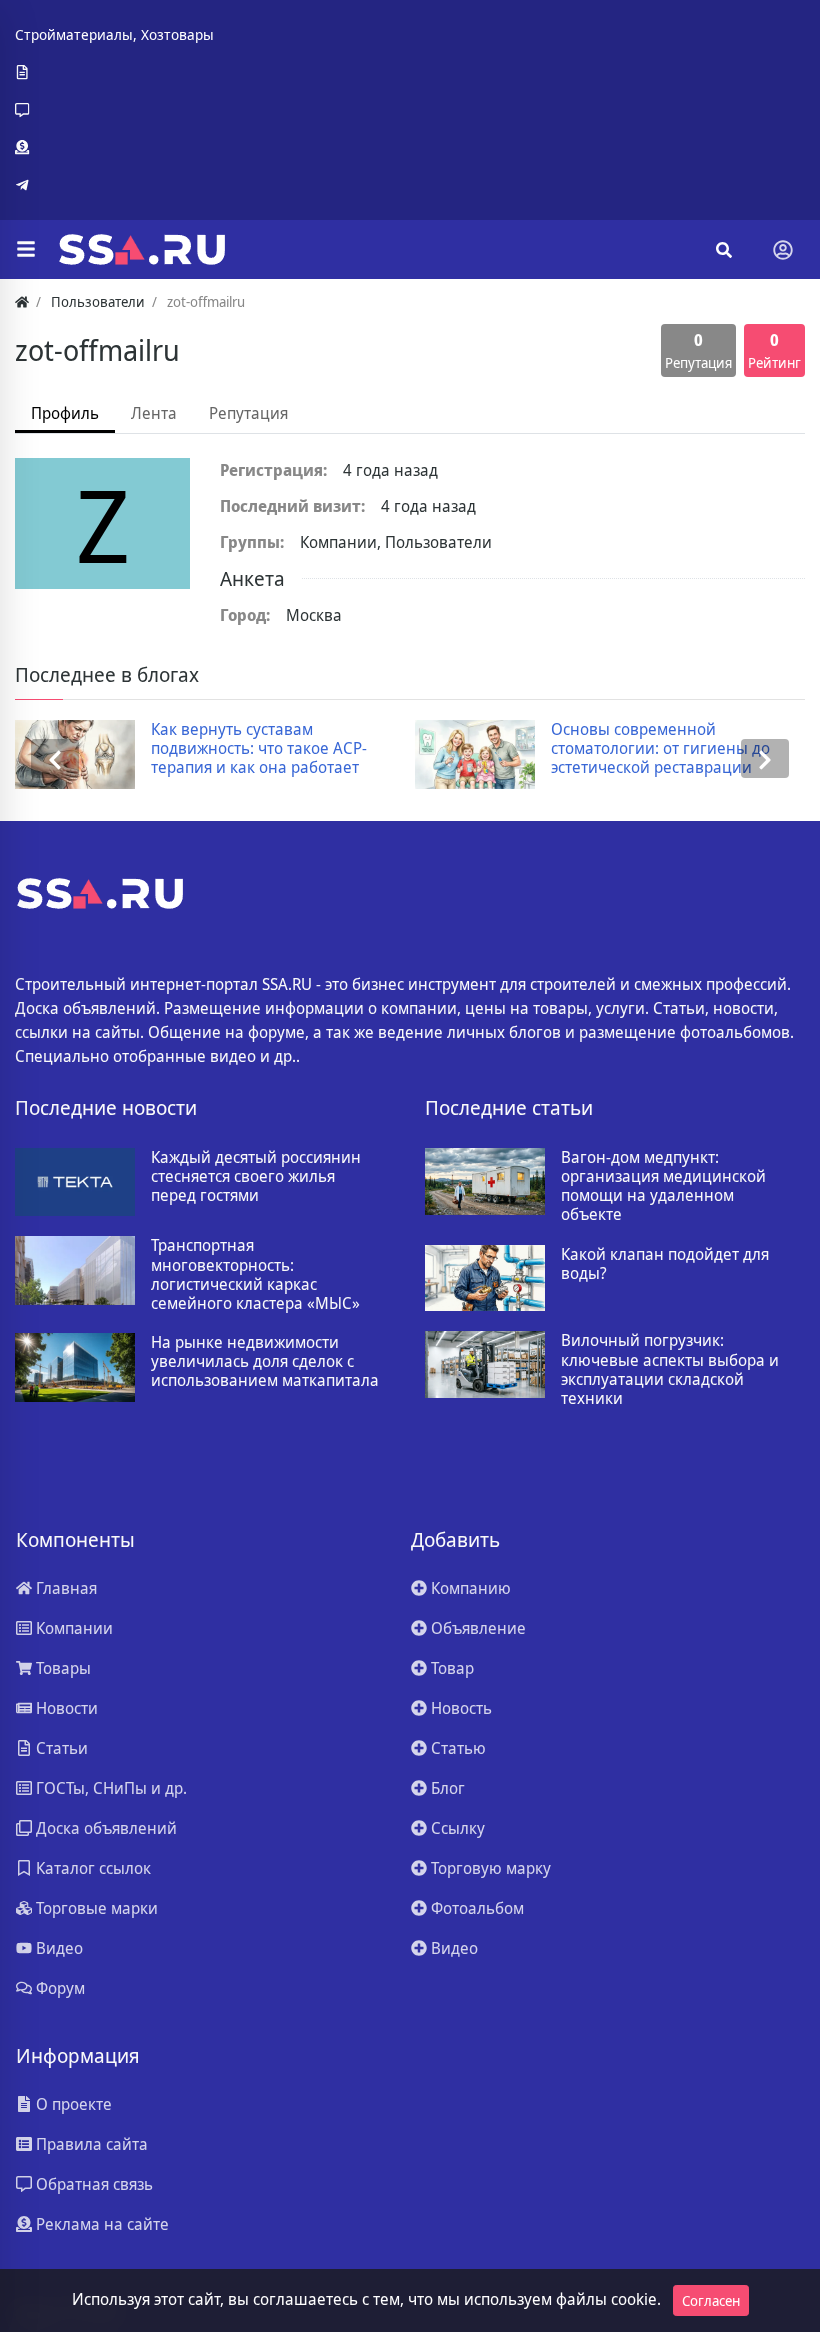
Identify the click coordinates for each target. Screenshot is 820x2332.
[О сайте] (114, 73)
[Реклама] (114, 148)
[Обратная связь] (114, 110)
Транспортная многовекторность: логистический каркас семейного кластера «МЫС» (255, 1274)
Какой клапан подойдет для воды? (665, 1264)
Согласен (711, 2300)
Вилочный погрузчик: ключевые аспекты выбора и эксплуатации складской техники (670, 1369)
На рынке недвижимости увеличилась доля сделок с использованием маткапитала (265, 1362)
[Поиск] (724, 250)
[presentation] (55, 758)
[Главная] (22, 301)
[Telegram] (114, 185)
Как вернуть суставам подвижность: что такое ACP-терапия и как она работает (259, 749)
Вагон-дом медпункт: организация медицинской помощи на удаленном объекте (663, 1186)
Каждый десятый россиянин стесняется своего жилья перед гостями (256, 1177)
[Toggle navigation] (783, 250)
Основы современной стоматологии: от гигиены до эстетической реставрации (660, 749)
